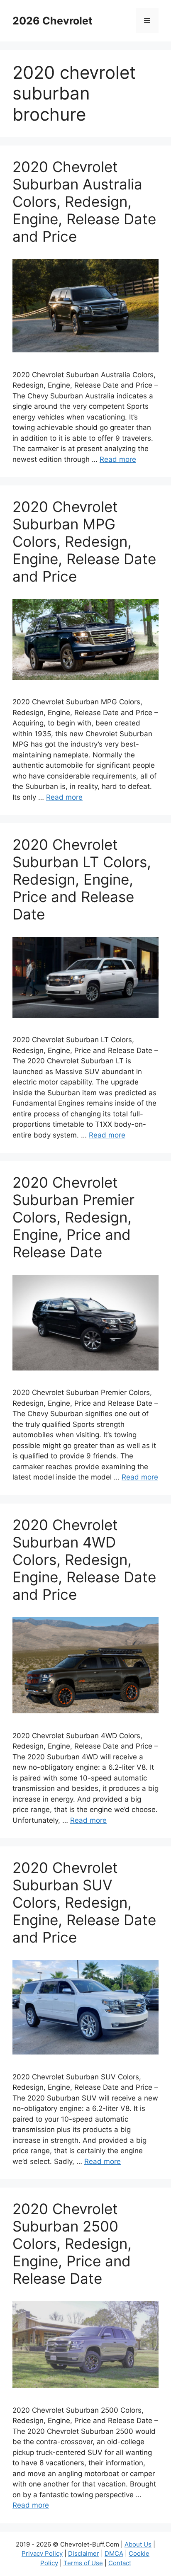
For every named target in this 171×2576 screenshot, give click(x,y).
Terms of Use (83, 2563)
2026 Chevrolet (53, 21)
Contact (120, 2563)
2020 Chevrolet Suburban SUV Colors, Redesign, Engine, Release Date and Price (84, 1902)
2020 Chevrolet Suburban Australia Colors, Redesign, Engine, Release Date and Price (84, 201)
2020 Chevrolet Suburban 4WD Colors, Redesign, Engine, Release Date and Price (84, 1560)
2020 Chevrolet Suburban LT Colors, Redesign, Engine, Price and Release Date (82, 879)
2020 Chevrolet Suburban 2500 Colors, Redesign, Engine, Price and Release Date (72, 2244)
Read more (118, 459)
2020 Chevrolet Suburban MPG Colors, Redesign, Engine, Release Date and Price (84, 541)
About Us (138, 2544)
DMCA (114, 2553)
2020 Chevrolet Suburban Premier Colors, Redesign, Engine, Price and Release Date (73, 1217)
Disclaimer (84, 2553)
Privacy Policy (42, 2553)
